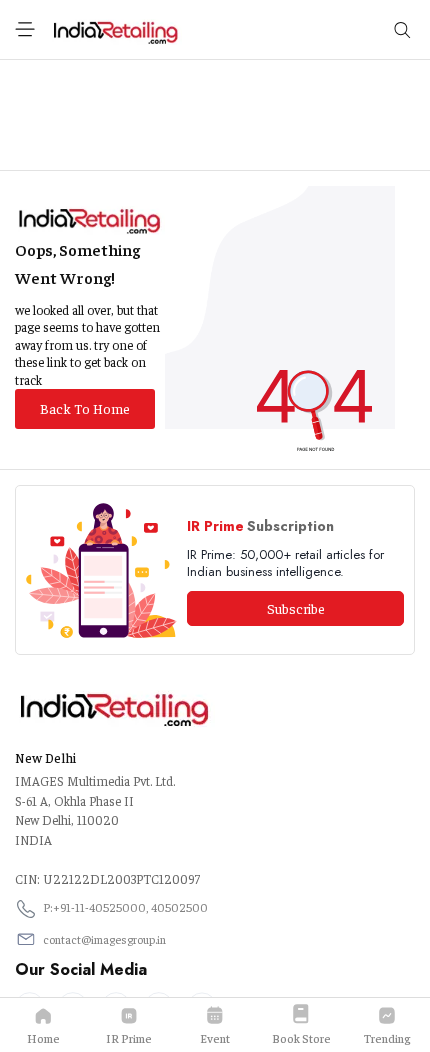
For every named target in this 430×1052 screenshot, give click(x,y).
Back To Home (85, 408)
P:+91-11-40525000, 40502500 (125, 907)
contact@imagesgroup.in (104, 939)
